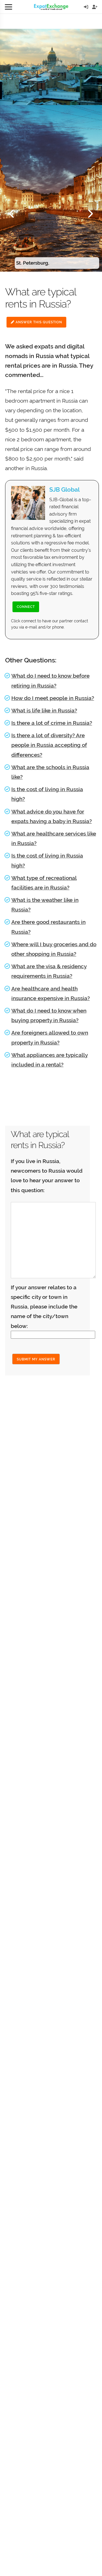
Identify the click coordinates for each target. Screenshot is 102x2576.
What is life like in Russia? (44, 710)
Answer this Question (38, 322)
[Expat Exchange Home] (51, 7)
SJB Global (64, 489)
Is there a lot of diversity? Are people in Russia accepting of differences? (49, 745)
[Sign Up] (95, 7)
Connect (26, 607)
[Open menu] (8, 7)
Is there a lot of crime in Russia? (52, 723)
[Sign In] (86, 7)
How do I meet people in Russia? (53, 698)
